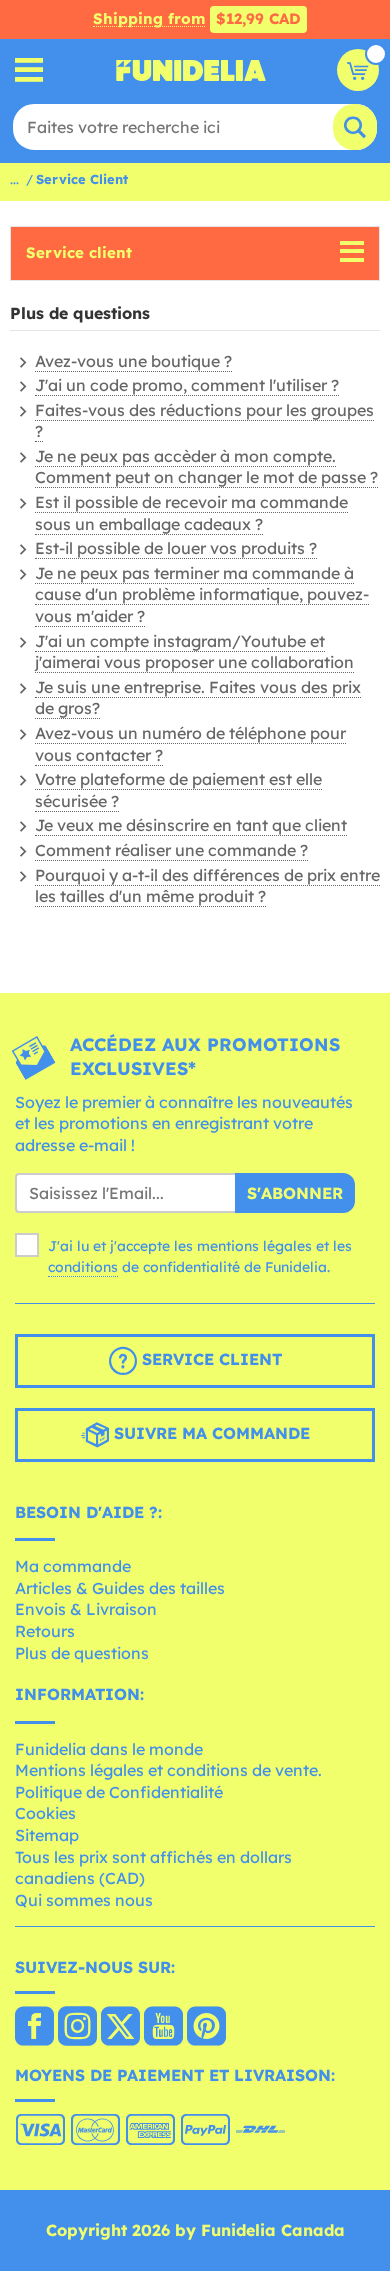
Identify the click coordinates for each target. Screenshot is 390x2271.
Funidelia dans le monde (109, 1749)
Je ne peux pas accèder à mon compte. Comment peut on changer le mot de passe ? (206, 467)
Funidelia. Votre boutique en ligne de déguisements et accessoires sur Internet (191, 70)
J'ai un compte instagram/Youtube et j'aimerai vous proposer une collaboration (194, 652)
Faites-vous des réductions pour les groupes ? (204, 421)
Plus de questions (82, 1653)
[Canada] (34, 2028)
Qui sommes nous (84, 1900)
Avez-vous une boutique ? (133, 361)
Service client (79, 252)
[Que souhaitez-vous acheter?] (29, 70)
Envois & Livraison (86, 1609)
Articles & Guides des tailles (120, 1588)
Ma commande (73, 1566)
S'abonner (295, 1193)
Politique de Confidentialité (119, 1792)
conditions (83, 1267)
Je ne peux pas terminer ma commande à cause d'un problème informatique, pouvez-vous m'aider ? (202, 594)
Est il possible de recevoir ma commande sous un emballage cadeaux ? (191, 513)
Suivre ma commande (209, 1433)
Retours (45, 1631)
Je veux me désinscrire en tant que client (191, 825)
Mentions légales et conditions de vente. (168, 1770)
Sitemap (47, 1835)
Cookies (45, 1813)
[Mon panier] (358, 70)
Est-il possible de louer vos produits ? (176, 548)
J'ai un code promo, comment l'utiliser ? (187, 385)
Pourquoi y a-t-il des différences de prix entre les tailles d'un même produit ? (207, 886)
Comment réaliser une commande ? (171, 850)
